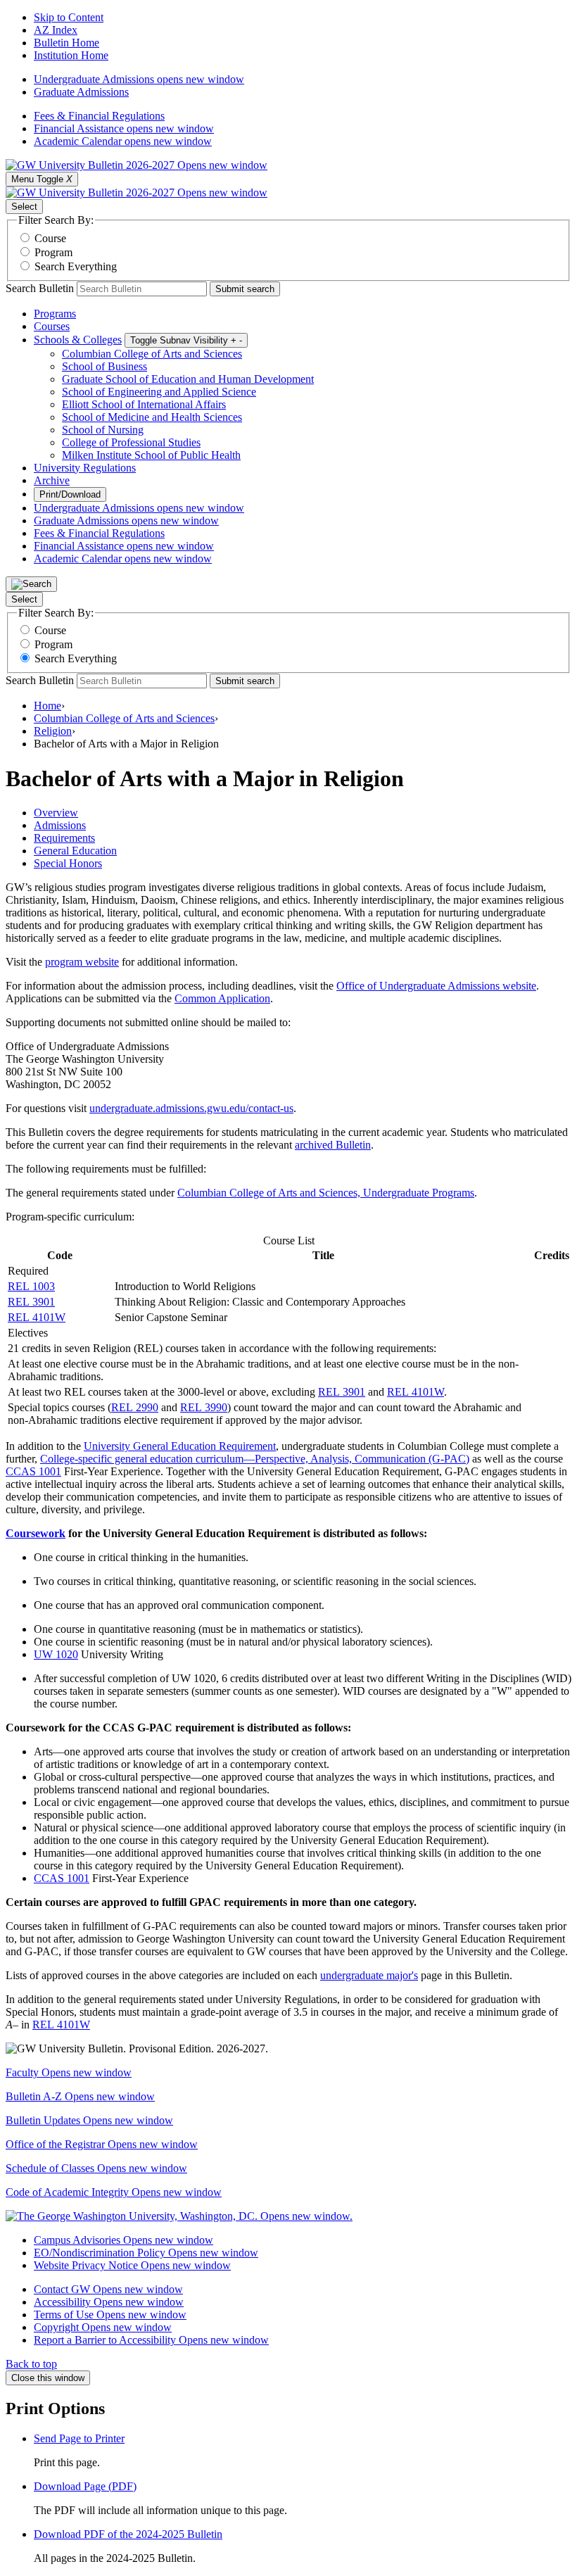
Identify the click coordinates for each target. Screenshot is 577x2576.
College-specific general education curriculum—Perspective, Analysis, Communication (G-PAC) (255, 1459)
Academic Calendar (123, 141)
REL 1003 (31, 1286)
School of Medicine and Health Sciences (152, 417)
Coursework (36, 1533)
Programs (55, 314)
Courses (52, 326)
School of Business (104, 366)
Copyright (103, 2327)
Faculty (69, 2072)
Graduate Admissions (81, 92)
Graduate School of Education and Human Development (188, 379)
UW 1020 (56, 1654)
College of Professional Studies (131, 442)
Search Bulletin (40, 288)
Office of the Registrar (102, 2144)
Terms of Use (110, 2315)
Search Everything (76, 266)
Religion (53, 731)
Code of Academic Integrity (114, 2192)
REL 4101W (37, 1317)
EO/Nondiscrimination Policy (146, 2253)
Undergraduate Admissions (139, 79)
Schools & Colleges (78, 340)
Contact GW (108, 2289)
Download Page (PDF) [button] (85, 2486)
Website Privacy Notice (132, 2265)
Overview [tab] (56, 813)
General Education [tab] (75, 851)
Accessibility (109, 2302)
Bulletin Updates (89, 2120)
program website (82, 962)
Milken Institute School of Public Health (151, 455)
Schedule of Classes (96, 2168)
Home (47, 706)
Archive (52, 480)
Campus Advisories (123, 2240)
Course (50, 238)
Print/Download (70, 494)
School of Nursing (103, 430)
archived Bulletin (333, 1145)
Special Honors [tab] (68, 863)
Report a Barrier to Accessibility (151, 2340)
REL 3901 (31, 1302)
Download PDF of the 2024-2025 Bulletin (128, 2534)
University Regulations (85, 468)
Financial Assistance (124, 128)
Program (53, 252)
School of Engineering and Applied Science (159, 392)
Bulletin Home (66, 43)
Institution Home (71, 55)
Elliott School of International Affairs (144, 404)
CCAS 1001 (33, 1471)
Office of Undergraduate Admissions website (436, 986)
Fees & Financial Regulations (99, 116)
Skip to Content (69, 17)
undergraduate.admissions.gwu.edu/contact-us (191, 1108)
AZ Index (56, 30)
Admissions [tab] (60, 825)
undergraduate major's (369, 1975)
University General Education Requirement (180, 1446)
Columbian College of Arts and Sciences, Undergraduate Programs (326, 1193)
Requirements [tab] (64, 838)
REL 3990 (204, 1407)
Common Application (222, 998)
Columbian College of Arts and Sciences (152, 354)
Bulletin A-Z (80, 2096)
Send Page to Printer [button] (79, 2438)
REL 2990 (135, 1407)
